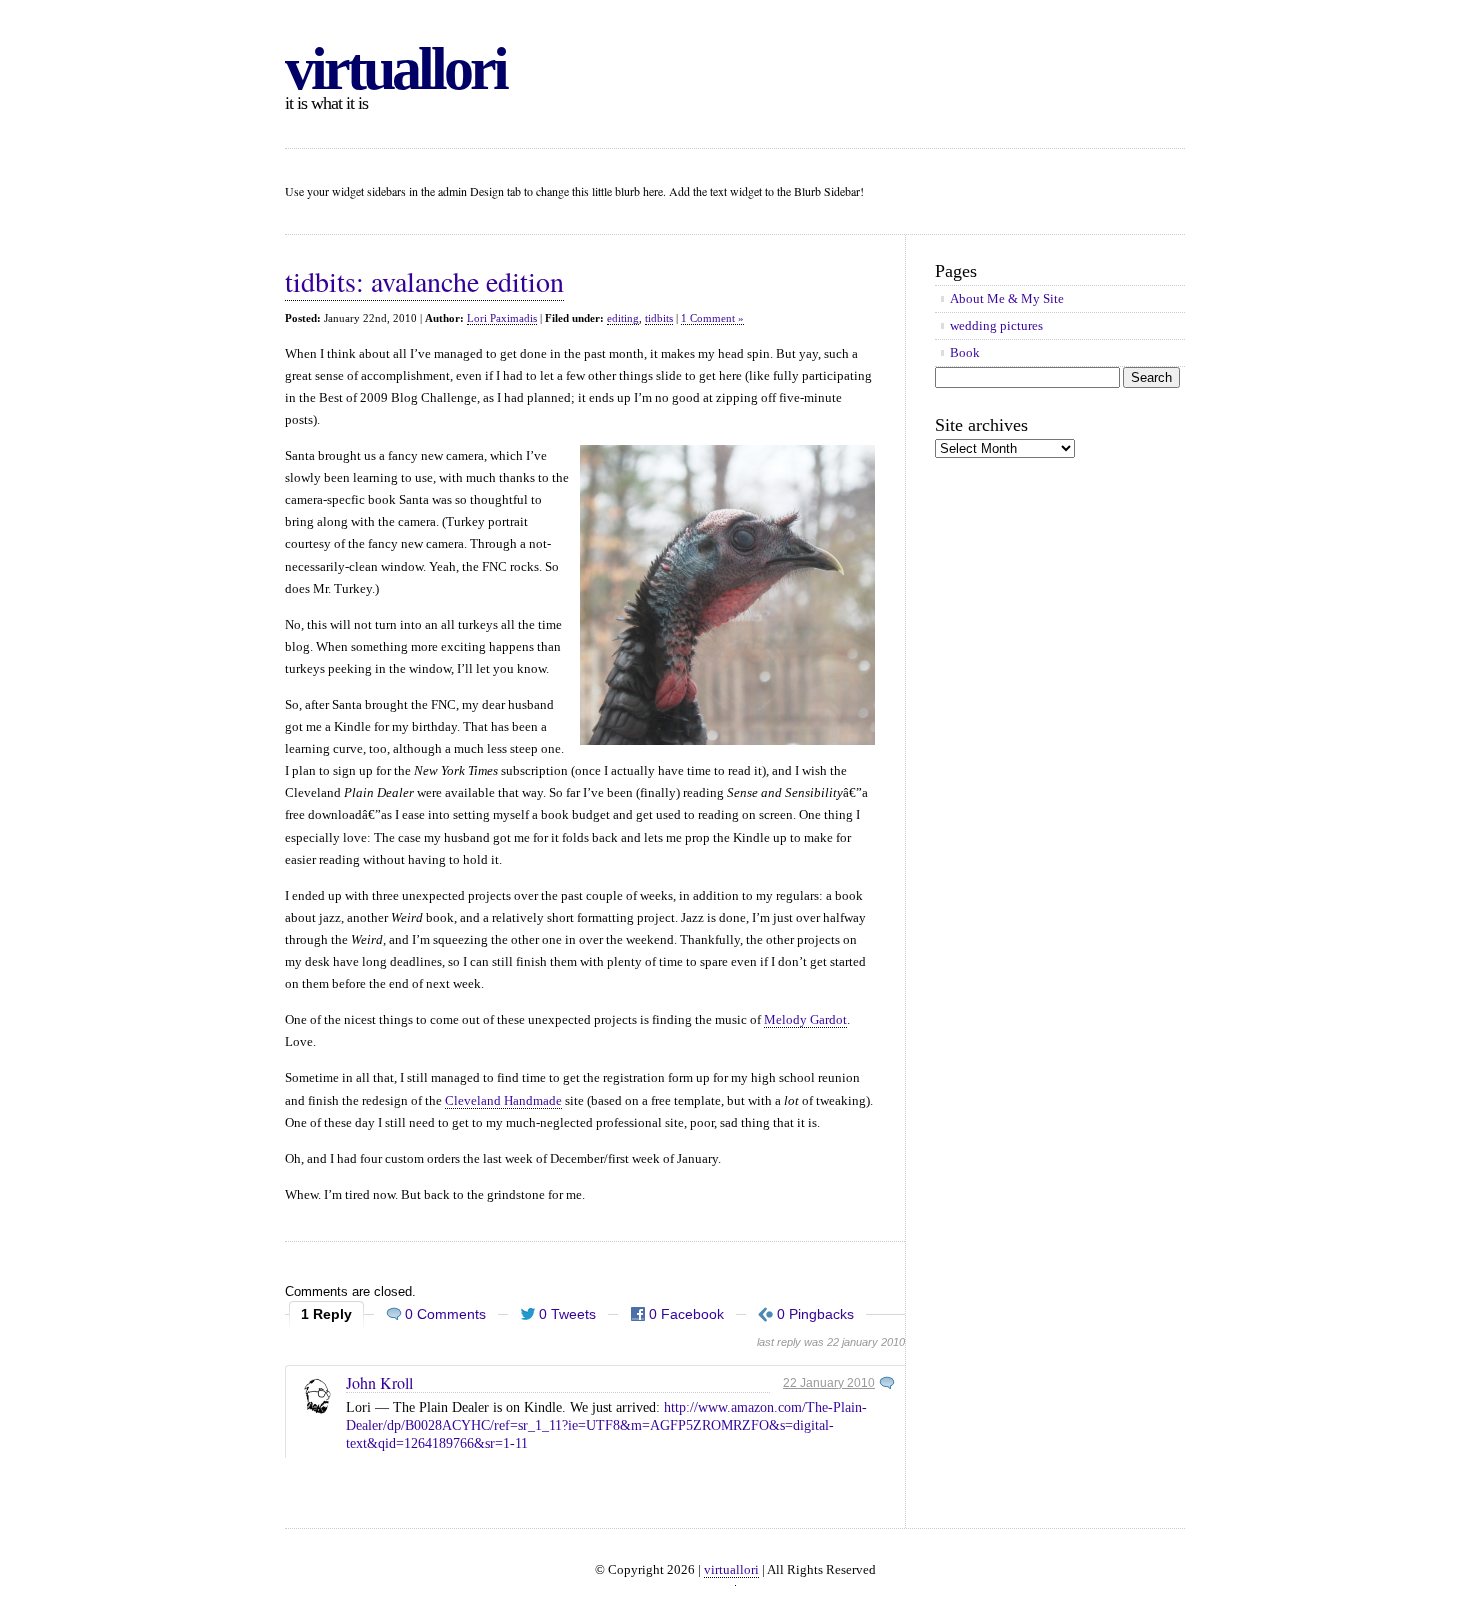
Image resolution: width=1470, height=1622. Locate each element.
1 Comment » (712, 318)
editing (623, 318)
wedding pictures (996, 325)
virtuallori (395, 69)
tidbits (659, 318)
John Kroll (379, 1382)
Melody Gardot (805, 1019)
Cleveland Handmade (503, 1100)
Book (965, 352)
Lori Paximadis (502, 318)
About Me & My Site (1007, 298)
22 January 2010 (829, 1383)
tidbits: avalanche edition (424, 281)
